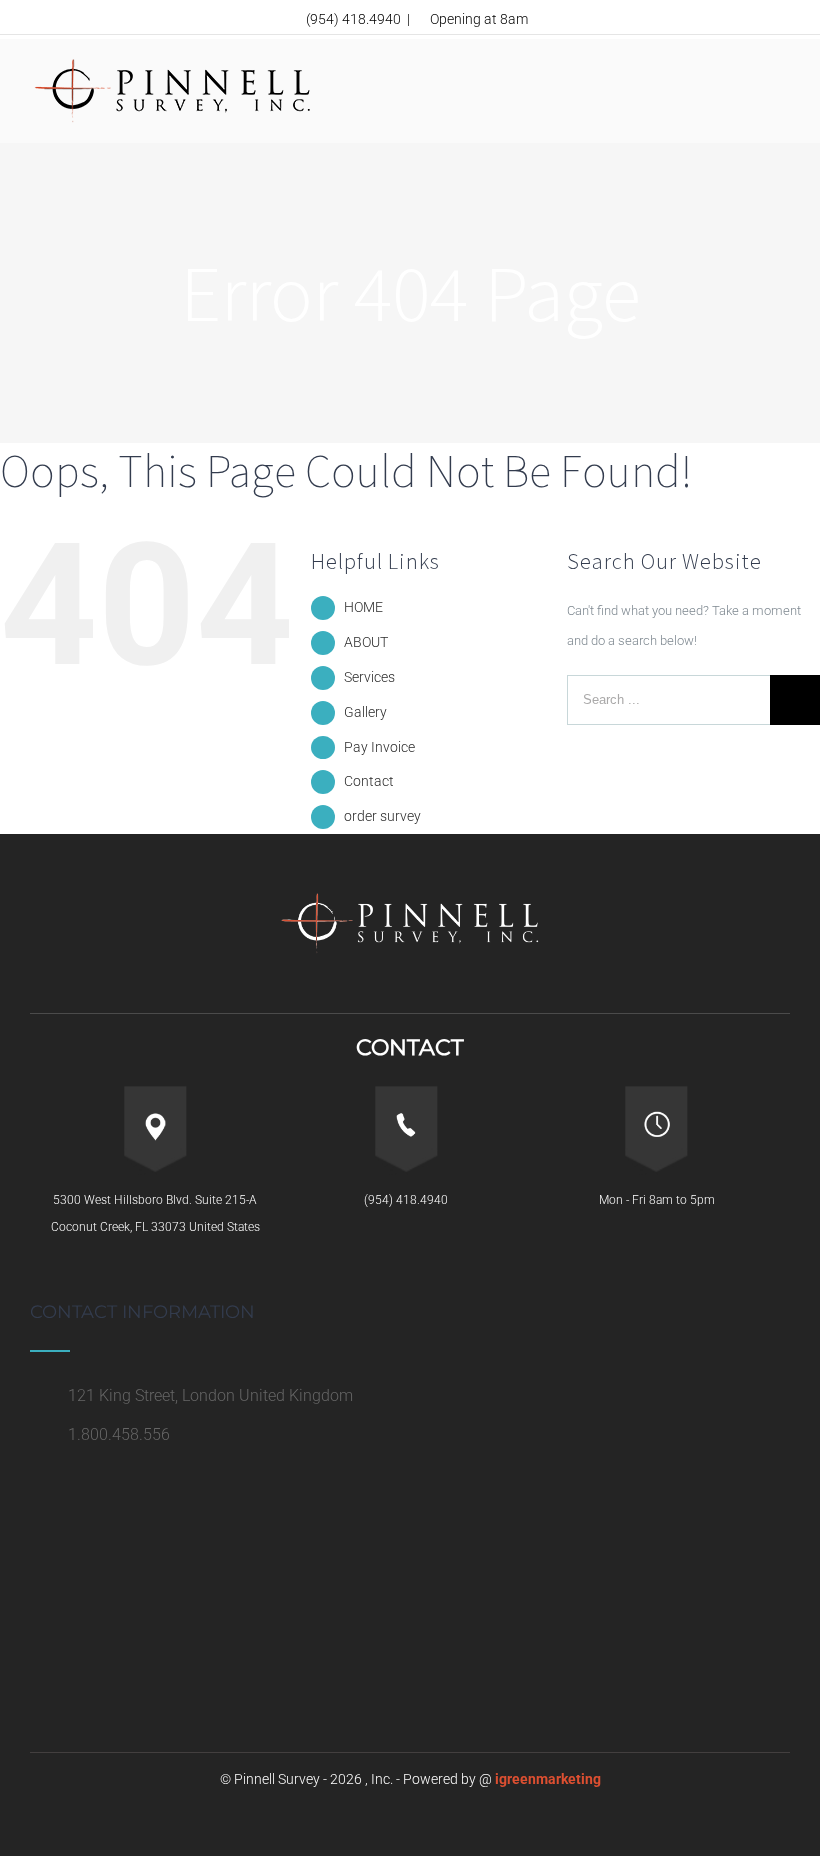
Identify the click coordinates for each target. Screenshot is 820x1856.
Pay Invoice (379, 747)
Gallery (365, 712)
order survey (382, 816)
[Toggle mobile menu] (782, 91)
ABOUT (366, 642)
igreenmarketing (548, 1779)
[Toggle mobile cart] (746, 71)
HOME (363, 607)
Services (369, 677)
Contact (369, 781)
